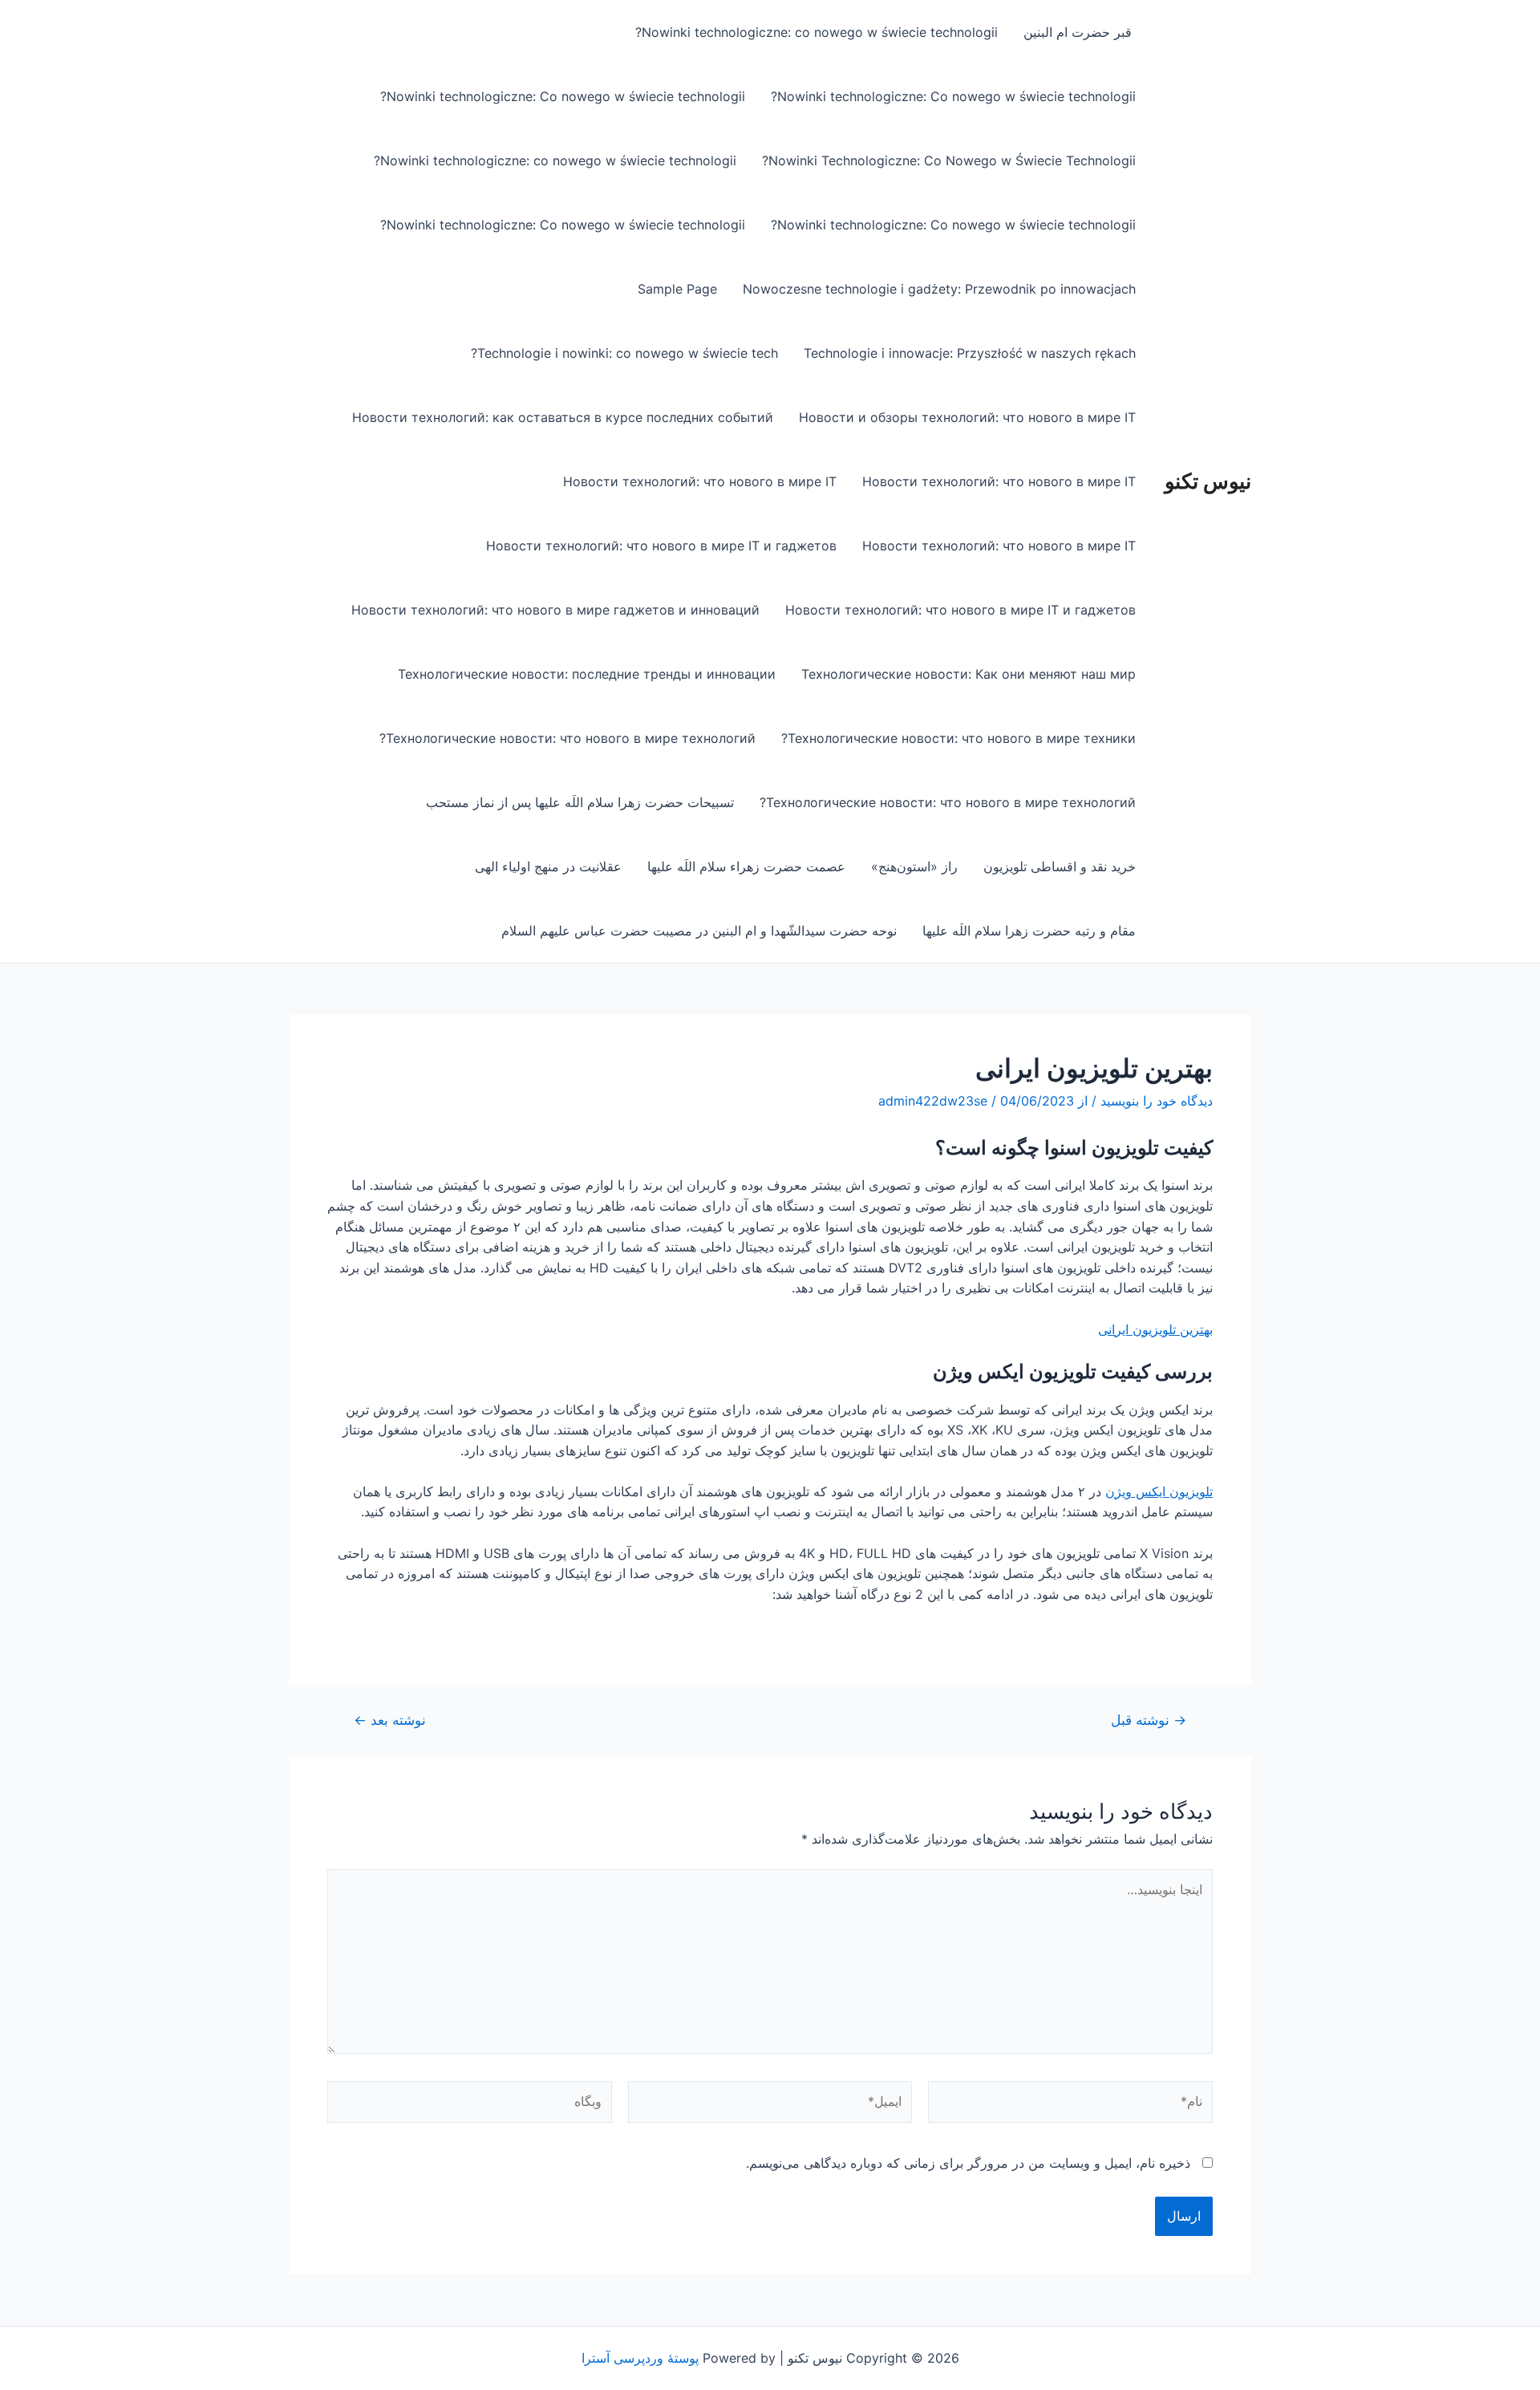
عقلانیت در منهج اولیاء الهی (548, 866)
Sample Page (677, 289)
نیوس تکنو (1208, 481)
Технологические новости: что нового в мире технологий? (567, 738)
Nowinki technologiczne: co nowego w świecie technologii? (817, 32)
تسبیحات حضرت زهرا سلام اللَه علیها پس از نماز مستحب (580, 802)
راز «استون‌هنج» (914, 866)
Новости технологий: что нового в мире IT (999, 481)
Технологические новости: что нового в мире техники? (958, 738)
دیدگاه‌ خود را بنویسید (1157, 1101)
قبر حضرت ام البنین (1080, 32)
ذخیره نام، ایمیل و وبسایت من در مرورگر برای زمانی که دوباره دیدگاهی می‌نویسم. (968, 2163)
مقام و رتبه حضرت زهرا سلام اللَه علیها (1029, 931)
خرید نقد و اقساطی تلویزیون (1060, 866)
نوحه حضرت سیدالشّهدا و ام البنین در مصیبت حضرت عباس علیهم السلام (699, 931)
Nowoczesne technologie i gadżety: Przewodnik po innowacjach (939, 289)
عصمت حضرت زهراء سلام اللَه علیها (746, 866)
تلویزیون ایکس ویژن (1159, 1491)
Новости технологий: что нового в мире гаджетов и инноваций (555, 610)
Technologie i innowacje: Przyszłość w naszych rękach (970, 353)
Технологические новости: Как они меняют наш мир (969, 674)
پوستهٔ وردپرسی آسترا (640, 2358)
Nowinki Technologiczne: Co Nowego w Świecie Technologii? (949, 160)
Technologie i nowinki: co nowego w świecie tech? (624, 353)
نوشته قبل (1149, 1720)
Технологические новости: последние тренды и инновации (587, 674)
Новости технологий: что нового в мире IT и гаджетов (661, 546)
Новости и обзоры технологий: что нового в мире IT (967, 417)
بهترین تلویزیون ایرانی (1155, 1329)
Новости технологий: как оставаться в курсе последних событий (563, 417)
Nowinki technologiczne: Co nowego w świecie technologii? (953, 96)
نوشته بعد (390, 1720)
